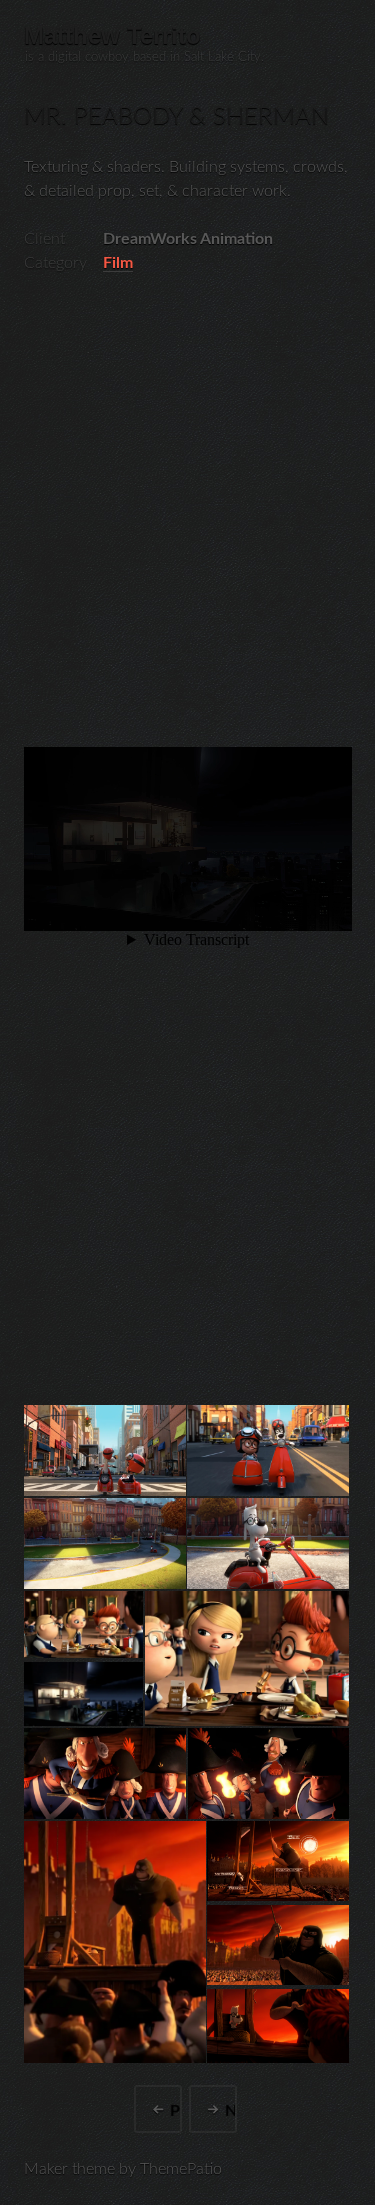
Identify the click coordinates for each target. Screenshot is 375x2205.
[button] (103, 1450)
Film (118, 263)
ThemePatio (181, 2169)
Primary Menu (339, 36)
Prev (176, 2110)
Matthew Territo (112, 35)
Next (231, 2110)
